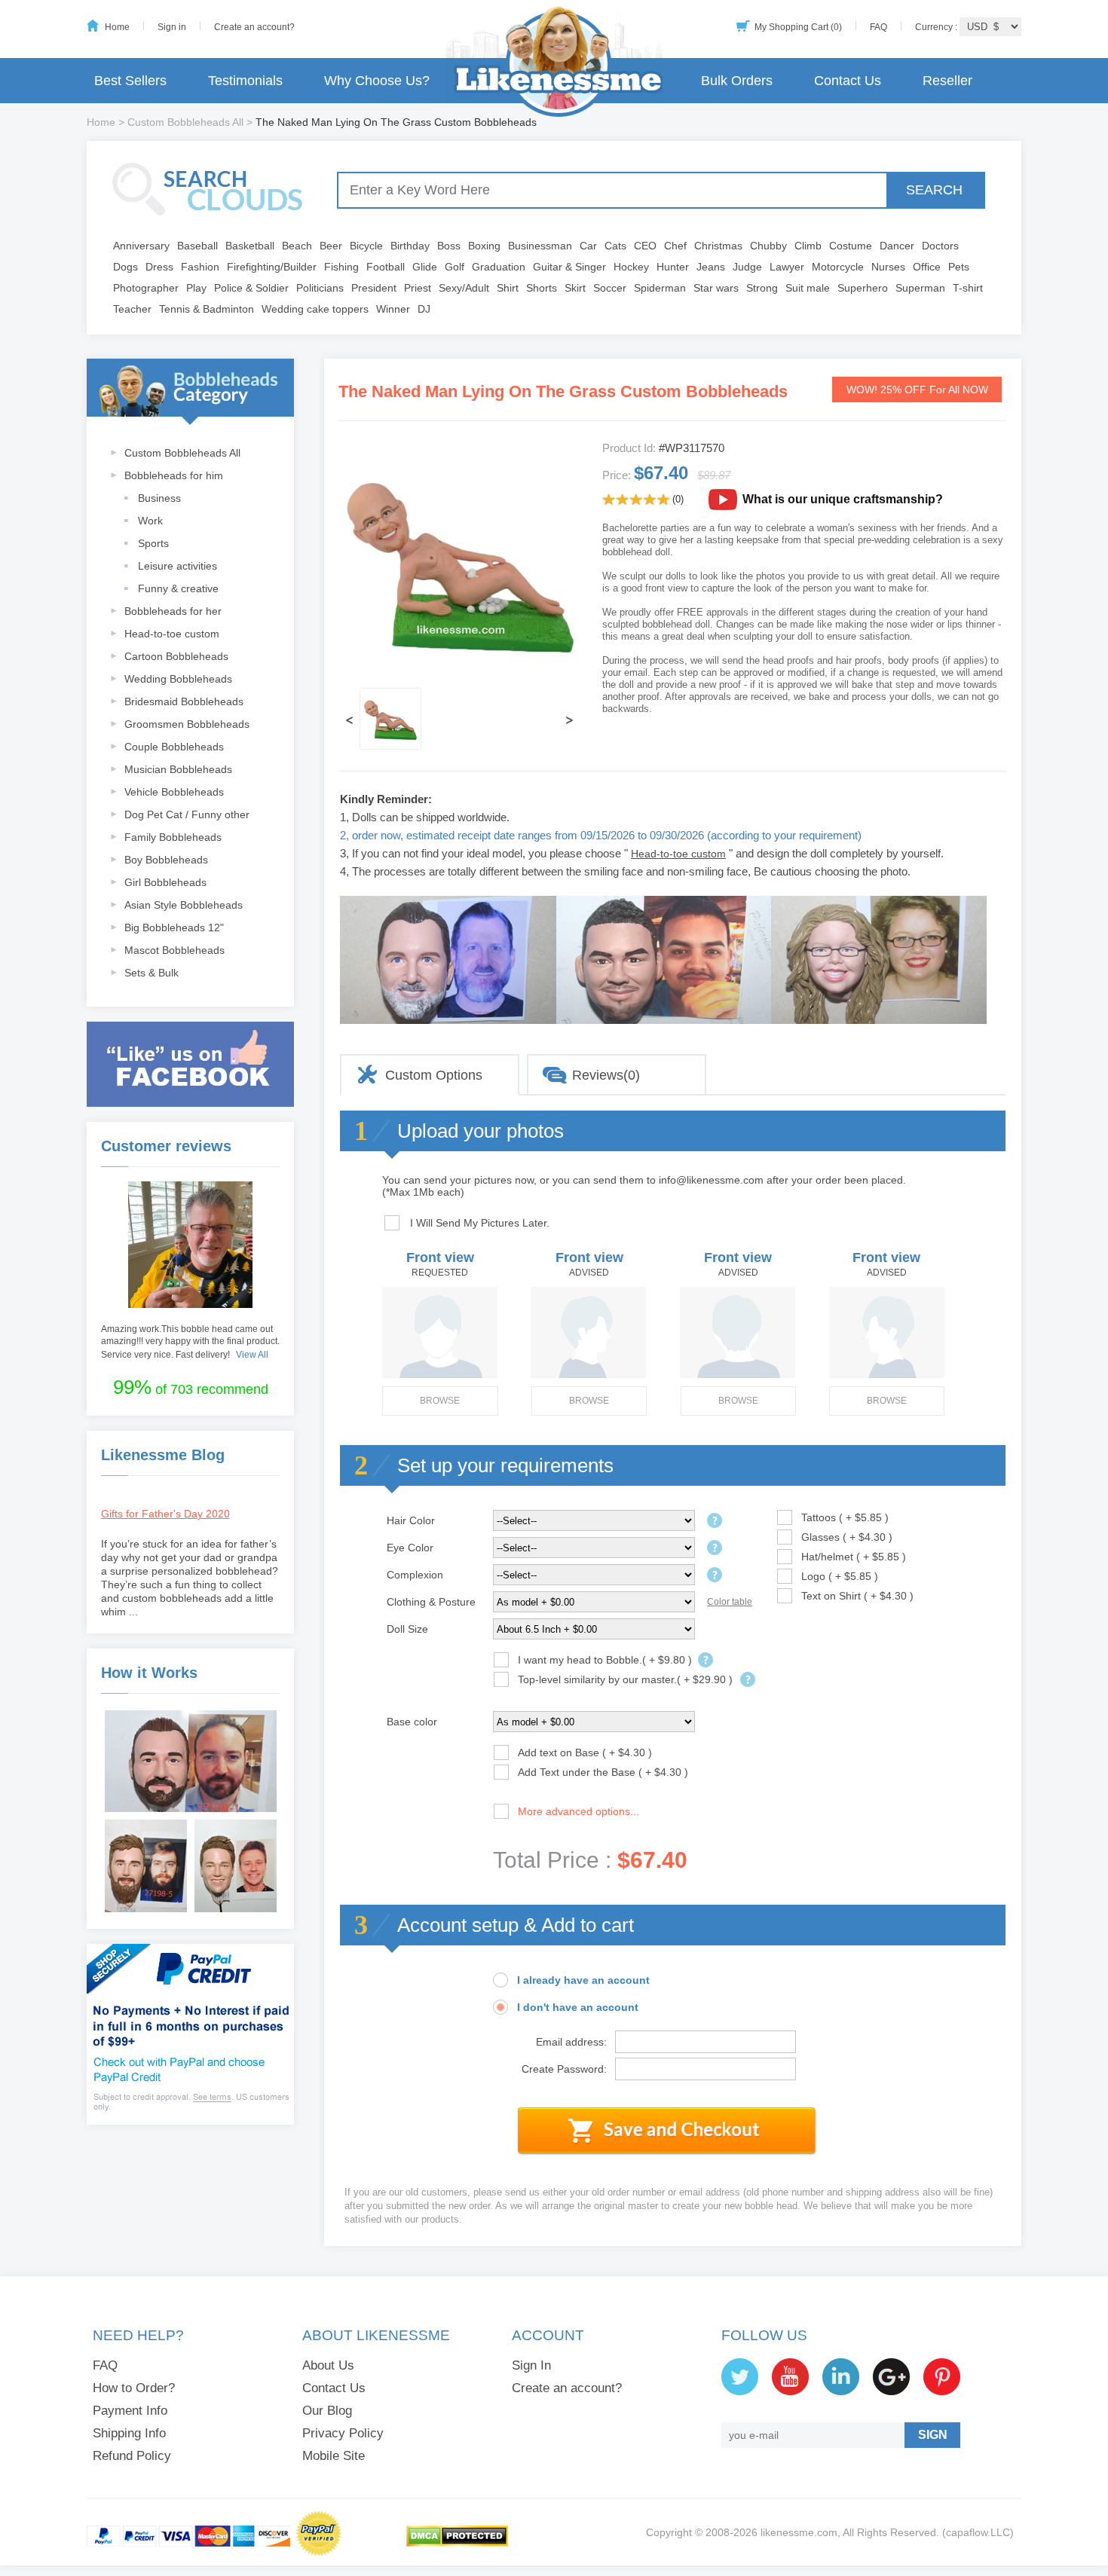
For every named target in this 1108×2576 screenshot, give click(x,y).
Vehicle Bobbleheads (174, 792)
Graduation (499, 267)
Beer (331, 246)
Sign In (531, 2365)
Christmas (718, 246)
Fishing (341, 267)
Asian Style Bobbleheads (184, 905)
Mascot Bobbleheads (174, 950)
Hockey (631, 267)
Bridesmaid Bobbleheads (184, 701)
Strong (762, 288)
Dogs (125, 267)
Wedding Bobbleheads (178, 679)
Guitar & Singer (569, 267)
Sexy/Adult (464, 288)
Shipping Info (129, 2433)
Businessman (540, 246)
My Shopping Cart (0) (798, 27)
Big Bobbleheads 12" (174, 927)
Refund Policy (132, 2456)
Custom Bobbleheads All (185, 122)
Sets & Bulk (152, 973)
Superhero (863, 288)
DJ (424, 309)
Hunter (673, 267)
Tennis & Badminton (207, 309)
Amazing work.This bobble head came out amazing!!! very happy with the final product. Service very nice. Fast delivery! (190, 1342)
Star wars (716, 288)
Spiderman (660, 288)
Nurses (888, 267)
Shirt (508, 288)
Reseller (947, 81)
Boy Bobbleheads (166, 860)
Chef (675, 246)
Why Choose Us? (377, 81)
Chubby (768, 246)
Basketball (250, 246)
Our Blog (327, 2411)
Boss (449, 246)
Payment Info (130, 2411)
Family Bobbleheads (173, 837)
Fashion (200, 267)
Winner (393, 309)
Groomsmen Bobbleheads (187, 724)
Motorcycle (838, 267)
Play (196, 288)
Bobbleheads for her (173, 611)
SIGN (933, 2435)
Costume (851, 246)
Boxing (484, 246)
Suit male (808, 288)
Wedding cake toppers (315, 309)
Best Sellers (130, 81)
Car (588, 246)
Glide (425, 267)
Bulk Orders (737, 81)
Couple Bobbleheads (174, 747)
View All (252, 1355)
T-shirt (968, 288)
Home (117, 27)
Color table (730, 1602)
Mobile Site (334, 2456)
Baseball (197, 246)
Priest (418, 288)
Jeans (711, 267)
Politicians (320, 288)
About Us (328, 2365)
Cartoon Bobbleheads (176, 656)
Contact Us (848, 81)
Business (159, 498)
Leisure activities (178, 566)
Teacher (132, 309)
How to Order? (134, 2388)
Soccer (610, 288)
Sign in (172, 27)
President (374, 288)
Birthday (410, 246)
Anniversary (141, 246)
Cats (615, 246)
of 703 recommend (191, 1387)
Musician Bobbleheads (178, 769)
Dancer (897, 246)
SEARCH (934, 190)
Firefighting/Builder (272, 267)
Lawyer (787, 267)
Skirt (575, 288)
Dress (159, 267)
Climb (808, 246)
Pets (959, 267)
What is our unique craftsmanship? (843, 499)
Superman (920, 288)
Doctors (940, 246)
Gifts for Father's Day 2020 (165, 1514)
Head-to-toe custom (172, 634)
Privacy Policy (343, 2433)
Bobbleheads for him (174, 475)
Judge (747, 267)
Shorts (542, 288)
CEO (645, 246)
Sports (153, 543)
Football (386, 267)
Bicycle (366, 246)
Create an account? (254, 27)
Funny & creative (178, 588)
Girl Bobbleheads (165, 882)
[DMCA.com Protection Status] (457, 2544)
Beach (297, 246)
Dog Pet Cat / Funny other (187, 814)
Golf (455, 267)
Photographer (146, 288)
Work (150, 521)
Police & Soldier (251, 288)
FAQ (878, 27)
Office (927, 267)
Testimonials (245, 81)
